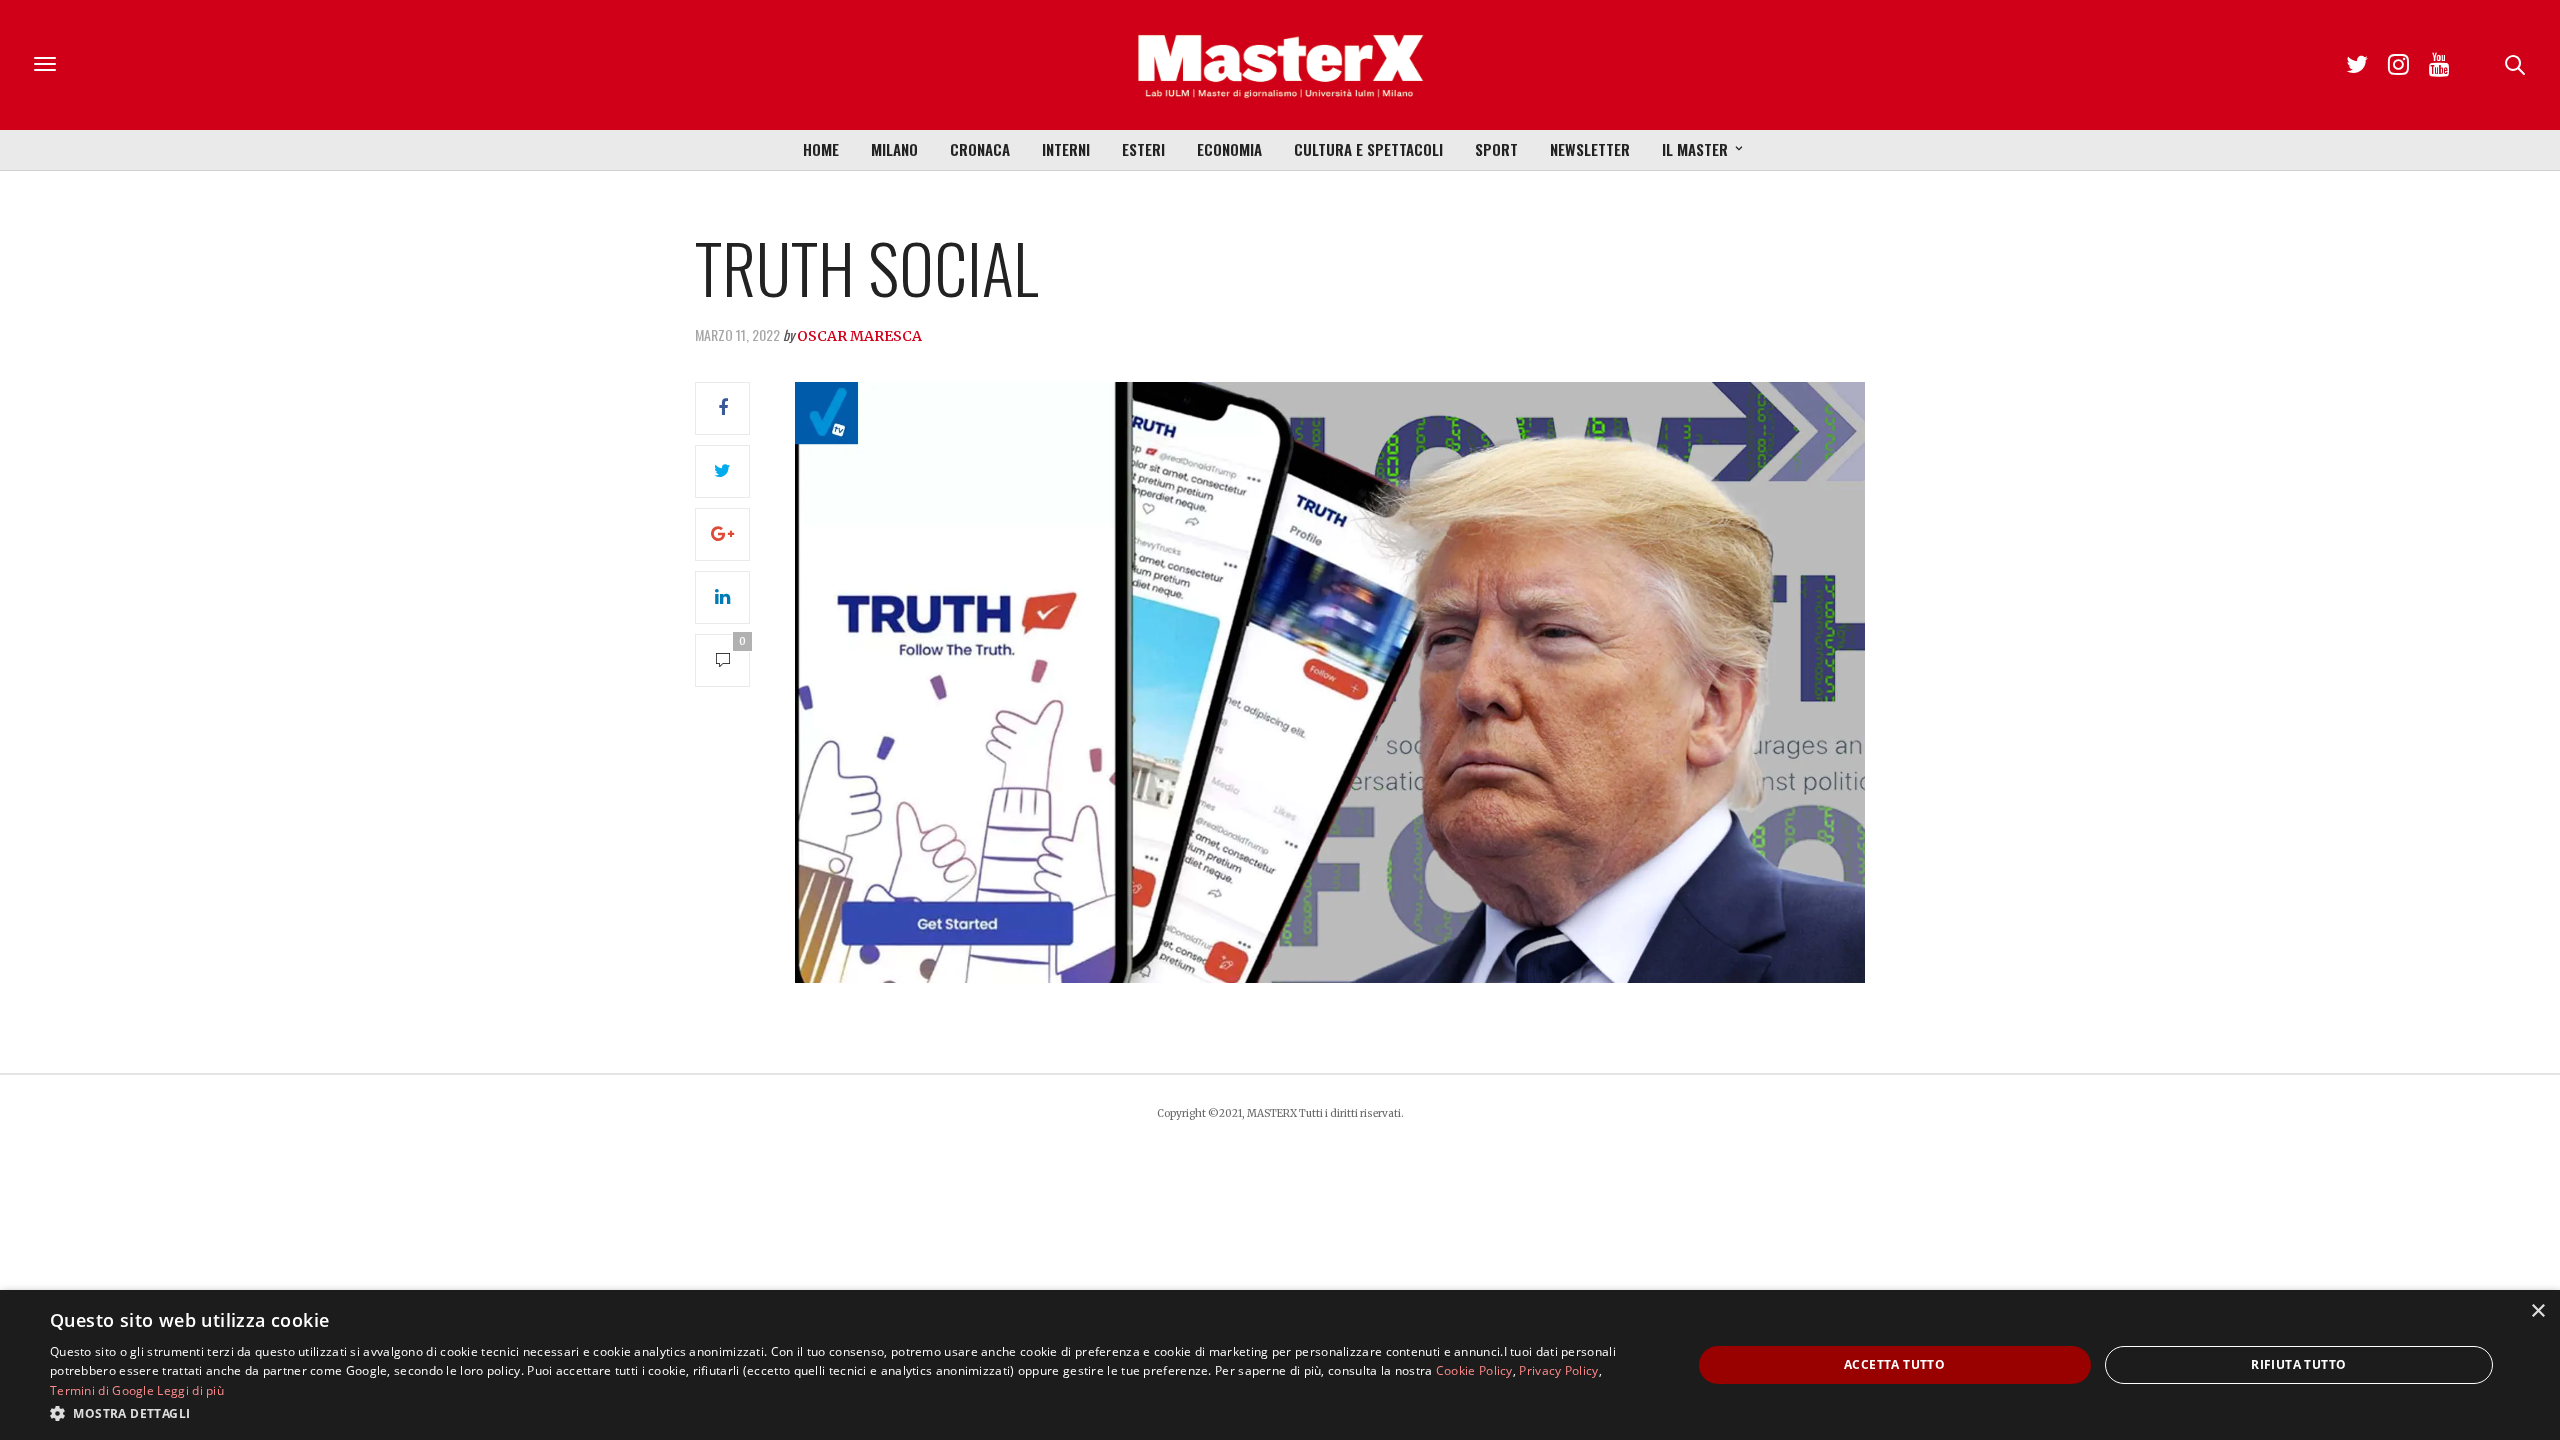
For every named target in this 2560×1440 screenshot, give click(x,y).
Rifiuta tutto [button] (2298, 1364)
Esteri (1143, 149)
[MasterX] (1280, 65)
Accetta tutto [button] (1894, 1364)
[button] (846, 1413)
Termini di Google (102, 1390)
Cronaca (980, 149)
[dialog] (1280, 1365)
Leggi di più (190, 1390)
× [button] (2537, 1311)
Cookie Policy (1474, 1370)
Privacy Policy (1558, 1370)
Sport (1496, 149)
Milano (894, 149)
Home (821, 149)
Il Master (1695, 149)
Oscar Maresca (859, 336)
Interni (1066, 149)
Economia (1229, 149)
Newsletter (1590, 149)
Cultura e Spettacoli (1368, 149)
